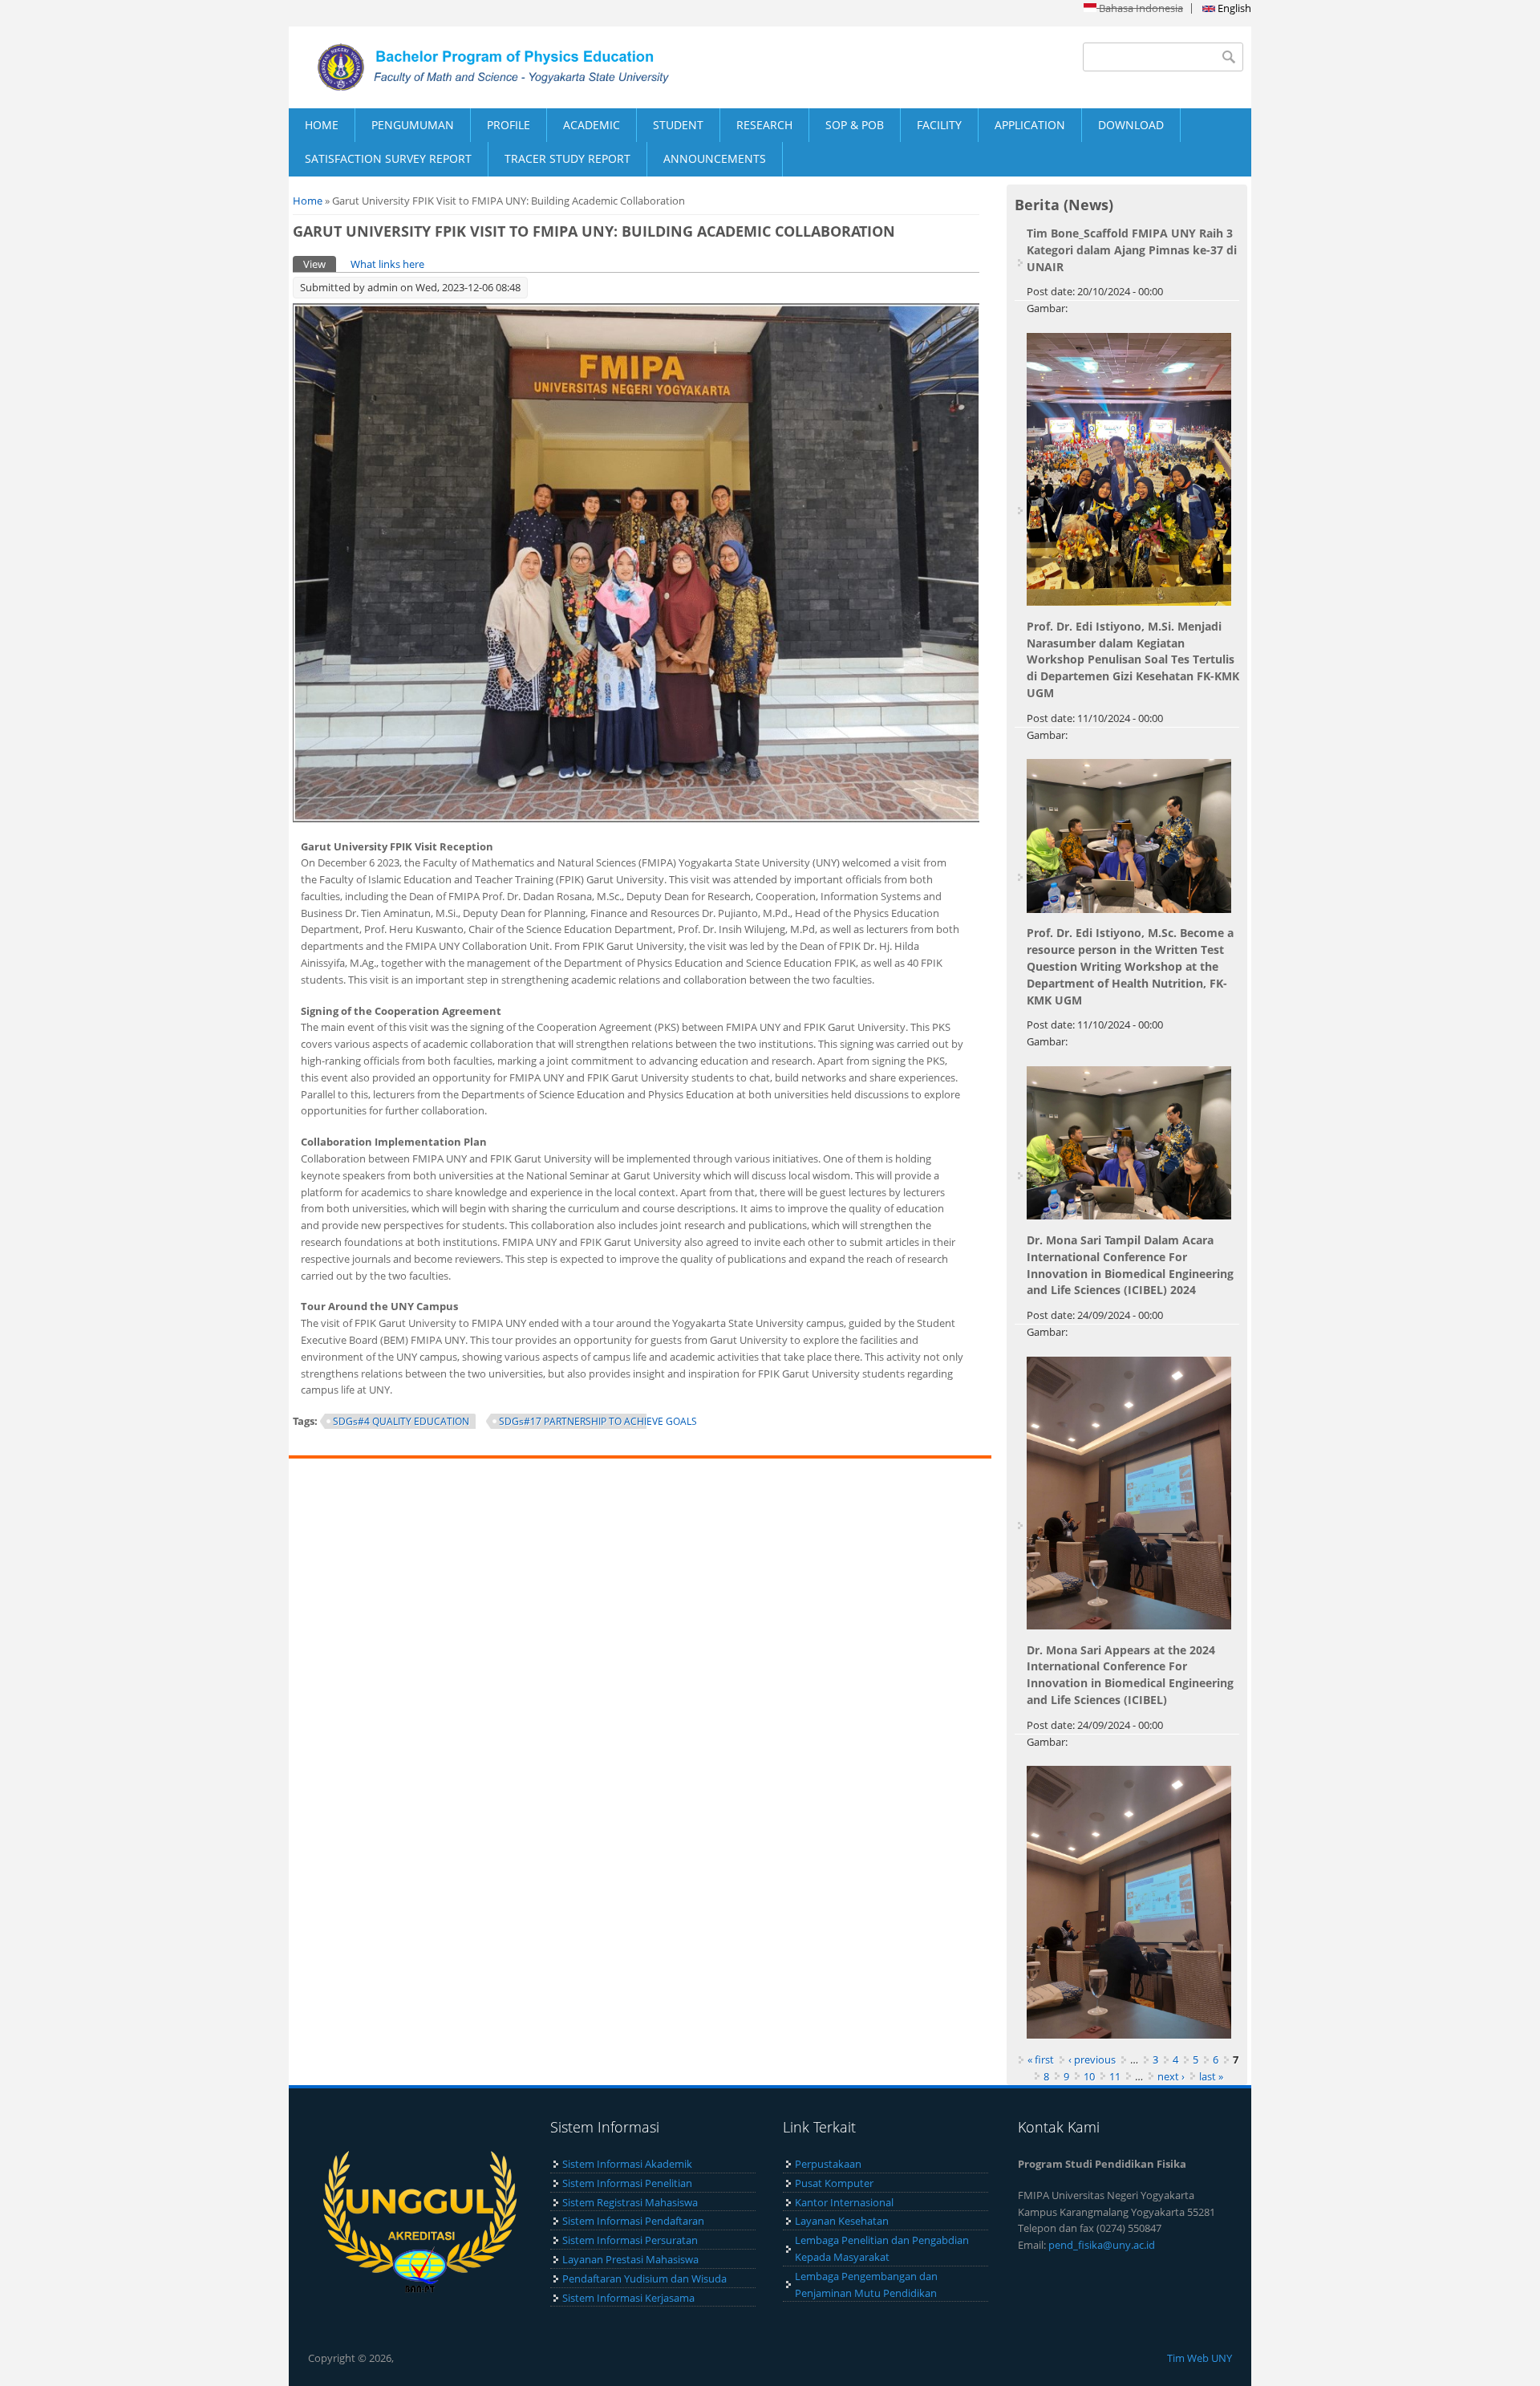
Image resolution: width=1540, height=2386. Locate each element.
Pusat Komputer (834, 2183)
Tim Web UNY (1200, 2358)
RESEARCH (764, 125)
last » (1211, 2076)
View (320, 264)
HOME (322, 125)
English (1233, 8)
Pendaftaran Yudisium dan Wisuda (644, 2278)
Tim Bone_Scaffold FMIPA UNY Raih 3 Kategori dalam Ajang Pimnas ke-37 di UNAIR (1132, 250)
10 (1089, 2076)
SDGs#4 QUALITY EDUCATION (401, 1421)
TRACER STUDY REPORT (567, 158)
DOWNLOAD (1131, 125)
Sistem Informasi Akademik (627, 2164)
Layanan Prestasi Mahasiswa (630, 2259)
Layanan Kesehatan (842, 2221)
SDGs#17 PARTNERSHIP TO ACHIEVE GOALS (598, 1421)
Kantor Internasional (844, 2202)
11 (1115, 2076)
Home (308, 201)
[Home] (529, 67)
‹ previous (1092, 2059)
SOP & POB (855, 125)
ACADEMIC (592, 125)
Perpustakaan (828, 2164)
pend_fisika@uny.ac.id (1102, 2245)
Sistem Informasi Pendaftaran (633, 2221)
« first (1041, 2059)
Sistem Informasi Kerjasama (628, 2298)
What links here (387, 264)
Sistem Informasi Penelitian (627, 2183)
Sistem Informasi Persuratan (630, 2240)
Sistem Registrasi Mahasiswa (630, 2202)
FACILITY (939, 125)
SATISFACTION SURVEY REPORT (388, 158)
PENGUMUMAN (413, 125)
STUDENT (678, 125)
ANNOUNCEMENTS (715, 158)
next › (1171, 2076)
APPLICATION (1030, 125)
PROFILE (509, 125)
